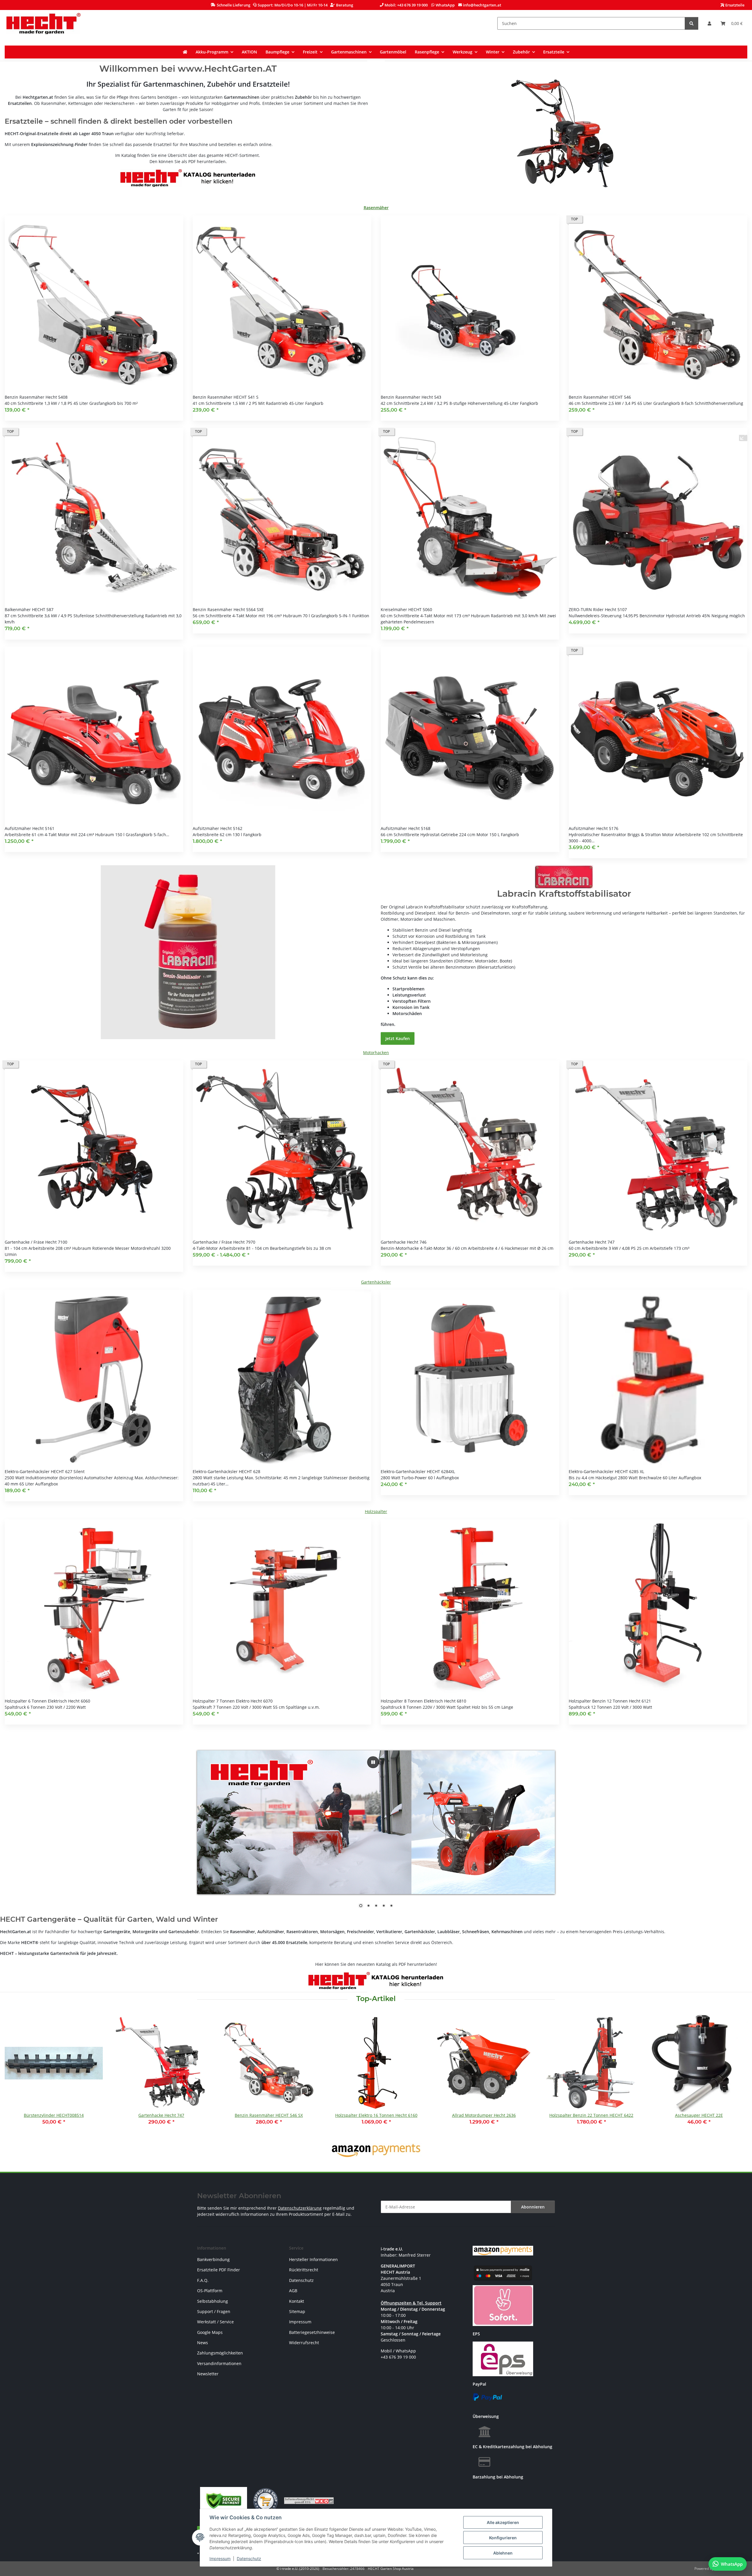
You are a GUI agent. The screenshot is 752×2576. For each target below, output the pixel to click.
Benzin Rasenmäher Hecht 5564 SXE (228, 609)
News (203, 2343)
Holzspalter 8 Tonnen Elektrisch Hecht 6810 (423, 1701)
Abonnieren (533, 2207)
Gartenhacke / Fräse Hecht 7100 (36, 1242)
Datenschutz (249, 2559)
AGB (293, 2291)
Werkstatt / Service (215, 2322)
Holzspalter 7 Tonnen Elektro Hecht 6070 (233, 1701)
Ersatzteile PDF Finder (219, 2270)
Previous (15, 2074)
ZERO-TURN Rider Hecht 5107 (598, 609)
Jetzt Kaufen (398, 1038)
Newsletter (208, 2374)
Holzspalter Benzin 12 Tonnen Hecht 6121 (610, 1701)
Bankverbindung (213, 2259)
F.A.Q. (203, 2280)
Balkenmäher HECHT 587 (29, 609)
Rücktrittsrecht (304, 2270)
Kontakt (297, 2301)
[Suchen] (691, 23)
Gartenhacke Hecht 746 (404, 1242)
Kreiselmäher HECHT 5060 (406, 609)
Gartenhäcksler (376, 1282)
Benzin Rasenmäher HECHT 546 (600, 397)
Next (738, 2074)
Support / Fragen (214, 2311)
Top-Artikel (376, 1999)
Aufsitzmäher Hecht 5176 (594, 828)
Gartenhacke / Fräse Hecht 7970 (224, 1242)
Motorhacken (376, 1053)
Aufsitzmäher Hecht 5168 (406, 828)
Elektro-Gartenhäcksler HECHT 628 (226, 1471)
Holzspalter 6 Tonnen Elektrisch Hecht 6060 (47, 1701)
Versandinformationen (219, 2363)
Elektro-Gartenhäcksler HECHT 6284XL (418, 1471)
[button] (709, 23)
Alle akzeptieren (503, 2522)
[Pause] (373, 1762)
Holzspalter (376, 1511)
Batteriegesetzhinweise (312, 2332)
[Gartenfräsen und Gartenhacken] (564, 134)
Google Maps (210, 2332)
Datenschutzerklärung (300, 2208)
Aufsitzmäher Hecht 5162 (218, 828)
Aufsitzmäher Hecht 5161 (30, 828)
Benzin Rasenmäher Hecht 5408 (36, 397)
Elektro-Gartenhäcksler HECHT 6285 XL (606, 1471)
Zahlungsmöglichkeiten (220, 2353)
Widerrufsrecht (304, 2343)
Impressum (220, 2559)
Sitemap (297, 2311)
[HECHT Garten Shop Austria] (43, 23)
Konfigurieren (503, 2538)
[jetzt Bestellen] (188, 952)
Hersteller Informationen (313, 2259)
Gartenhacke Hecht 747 (592, 1242)
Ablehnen (503, 2553)
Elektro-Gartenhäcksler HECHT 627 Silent (45, 1471)
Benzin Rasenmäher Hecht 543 (411, 397)
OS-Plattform (210, 2291)
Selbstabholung (213, 2301)
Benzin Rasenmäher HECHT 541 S (226, 397)
